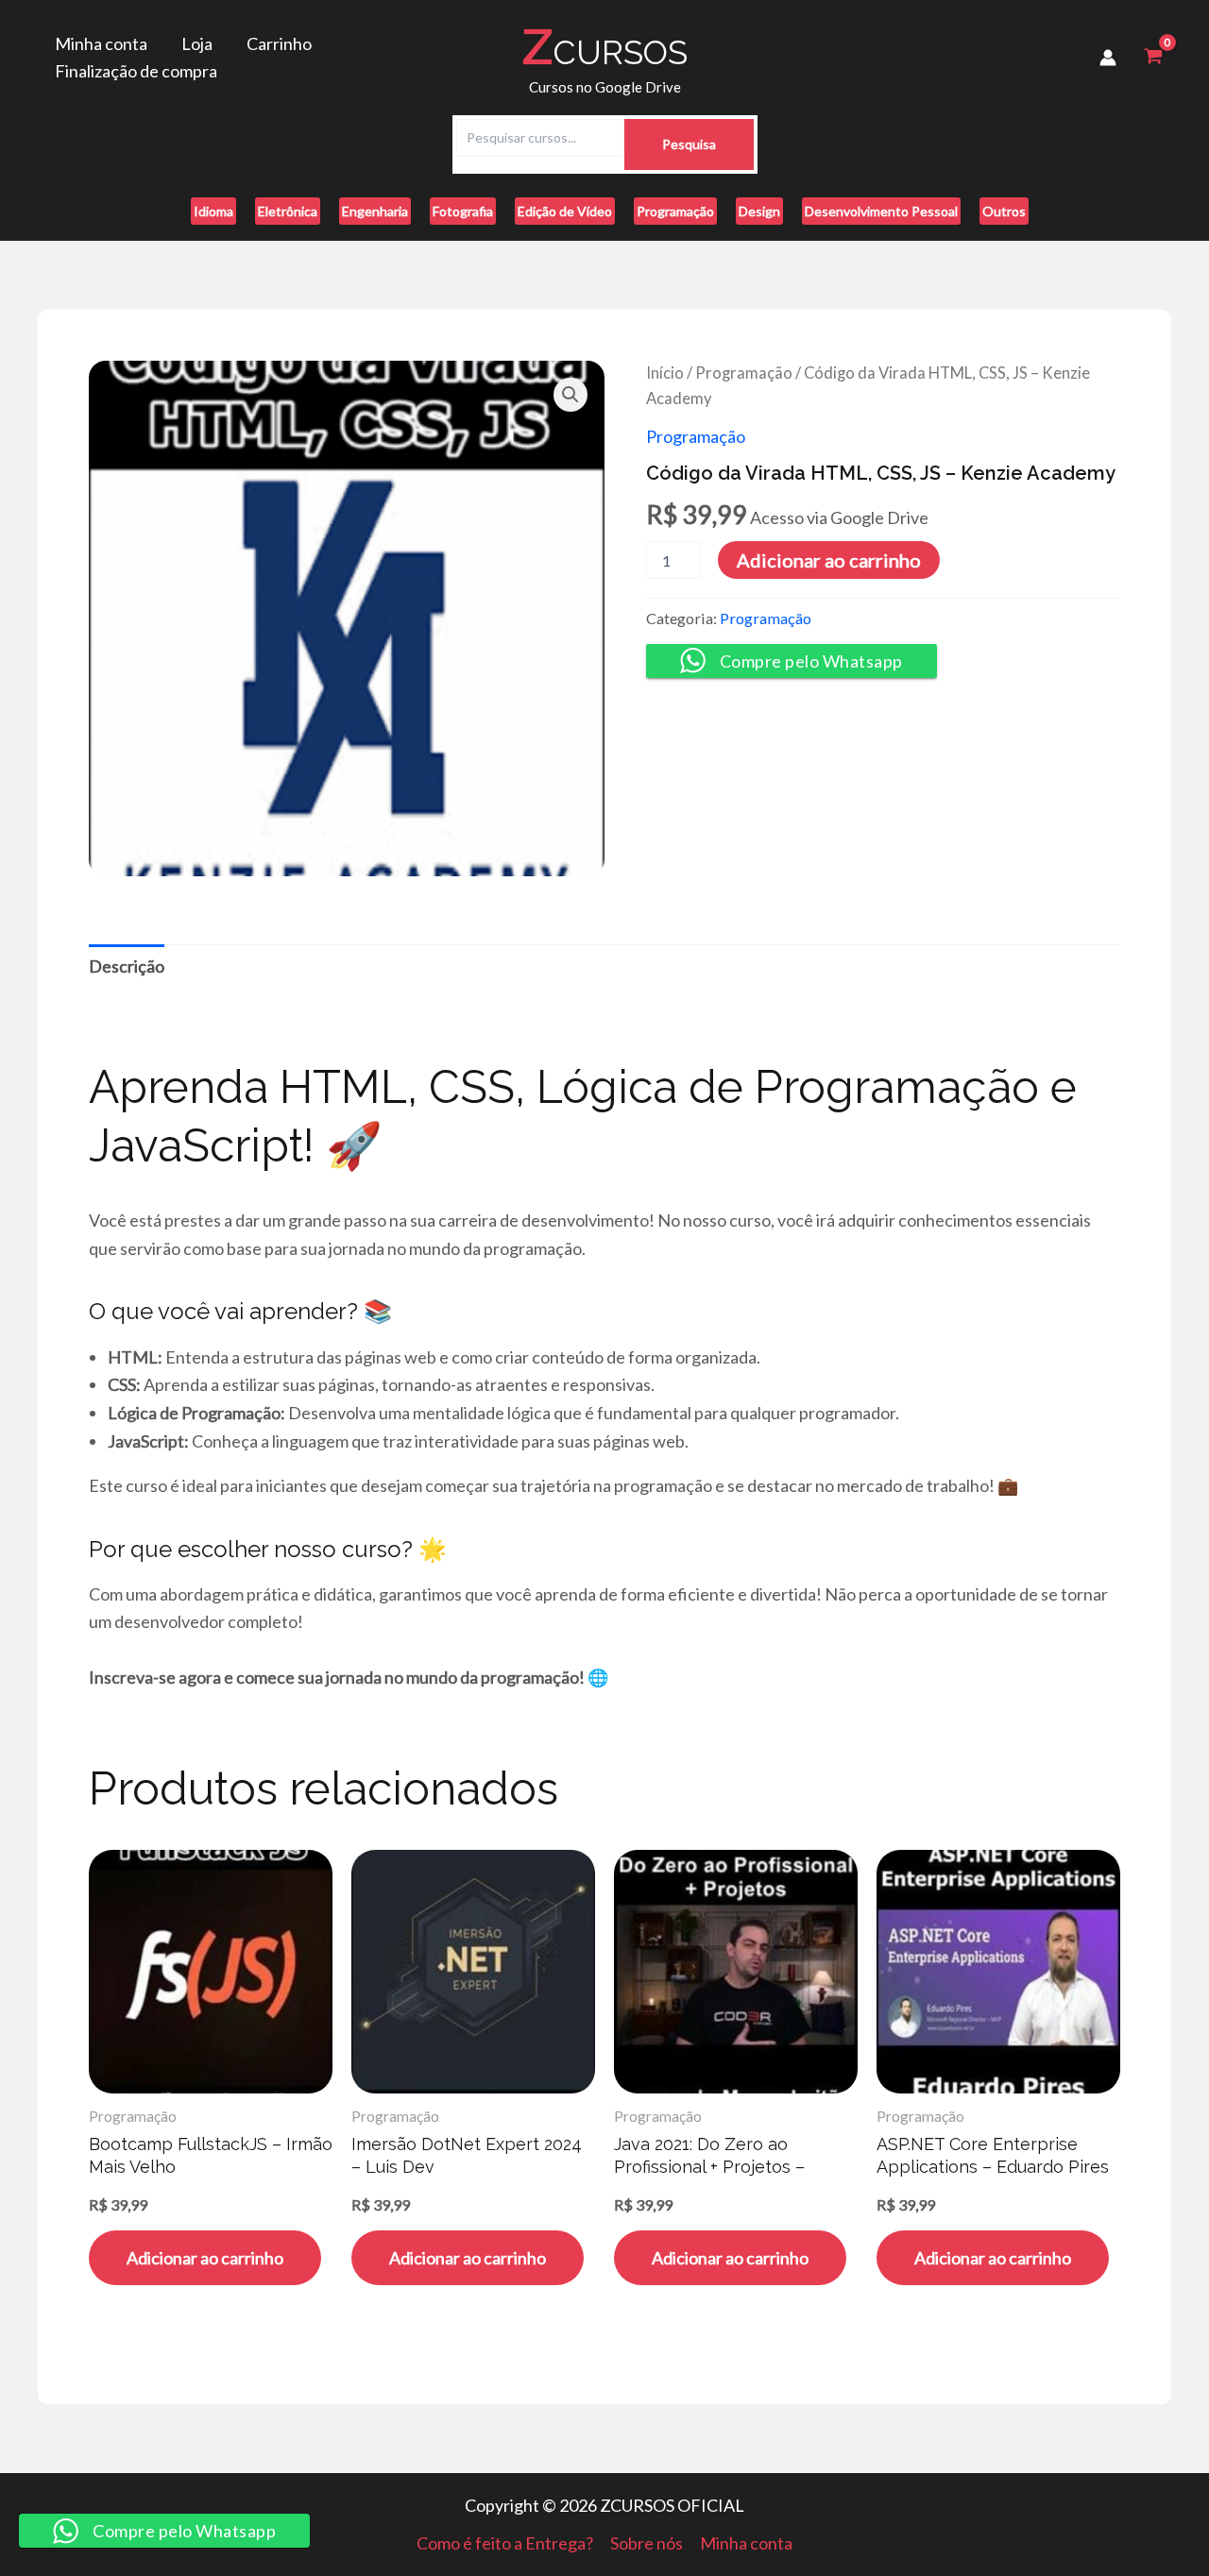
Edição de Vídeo (565, 211)
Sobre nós (647, 2543)
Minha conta (101, 43)
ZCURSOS (604, 47)
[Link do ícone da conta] (1108, 58)
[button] (570, 395)
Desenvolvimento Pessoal (881, 211)
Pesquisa (689, 144)
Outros (1004, 211)
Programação (675, 211)
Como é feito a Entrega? (505, 2543)
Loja (197, 43)
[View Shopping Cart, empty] (1153, 58)
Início (665, 373)
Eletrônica (288, 211)
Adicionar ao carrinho (829, 560)
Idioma (213, 211)
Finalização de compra (136, 71)
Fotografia (463, 211)
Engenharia (375, 211)
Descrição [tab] (127, 966)
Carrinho (279, 43)
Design (759, 211)
